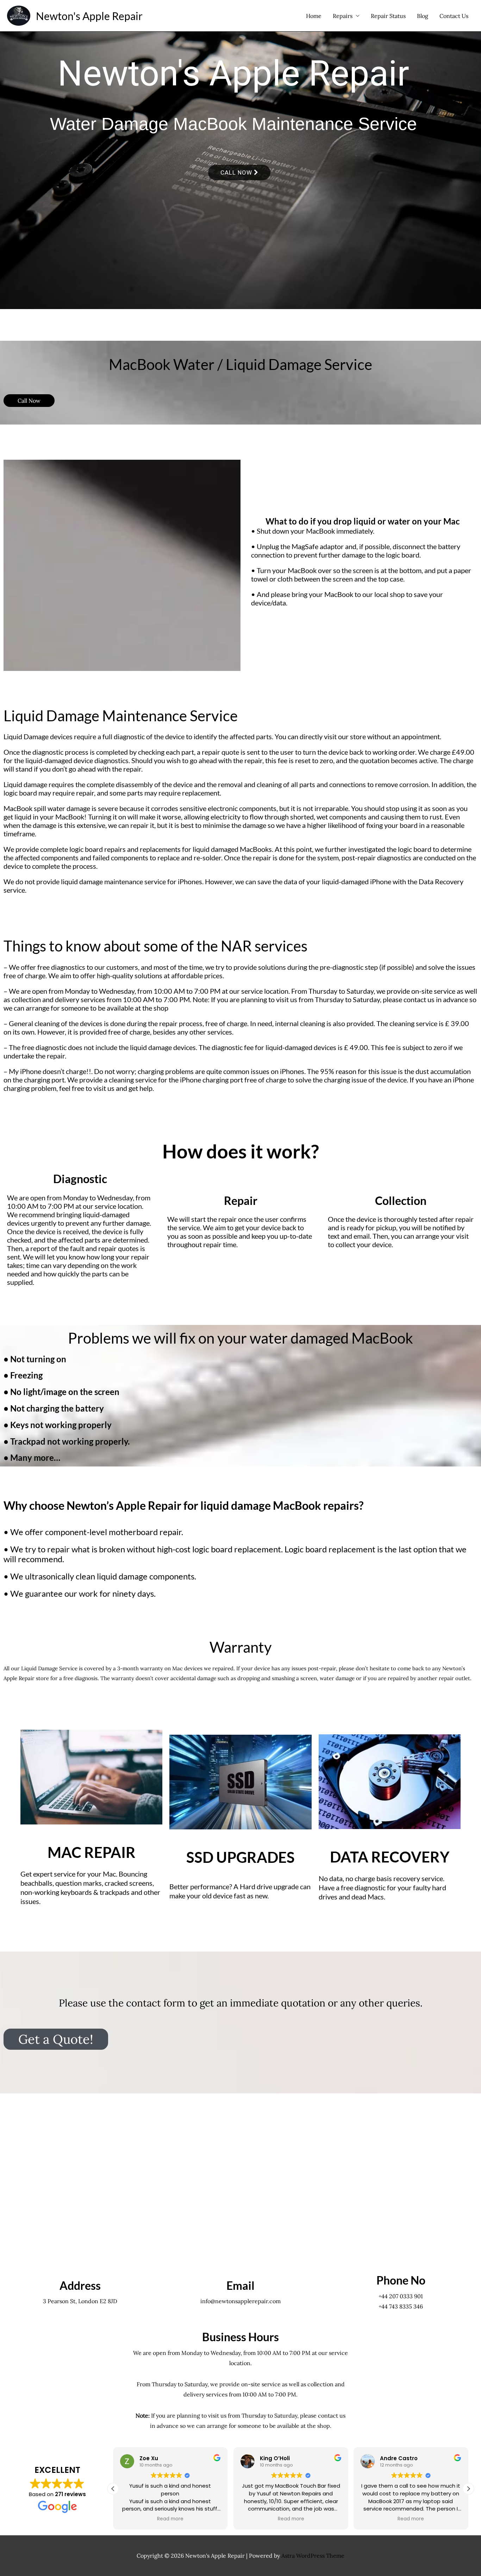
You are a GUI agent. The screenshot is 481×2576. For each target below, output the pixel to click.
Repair (241, 1201)
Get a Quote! (56, 2039)
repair (211, 752)
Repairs (343, 16)
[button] (468, 2489)
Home (314, 16)
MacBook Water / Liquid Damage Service (241, 364)
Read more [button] (171, 2519)
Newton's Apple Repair (89, 16)
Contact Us (454, 16)
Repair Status (388, 16)
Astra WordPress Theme (313, 2556)
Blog (423, 16)
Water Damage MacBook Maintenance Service (233, 127)
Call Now (237, 172)
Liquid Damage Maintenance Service (121, 716)
